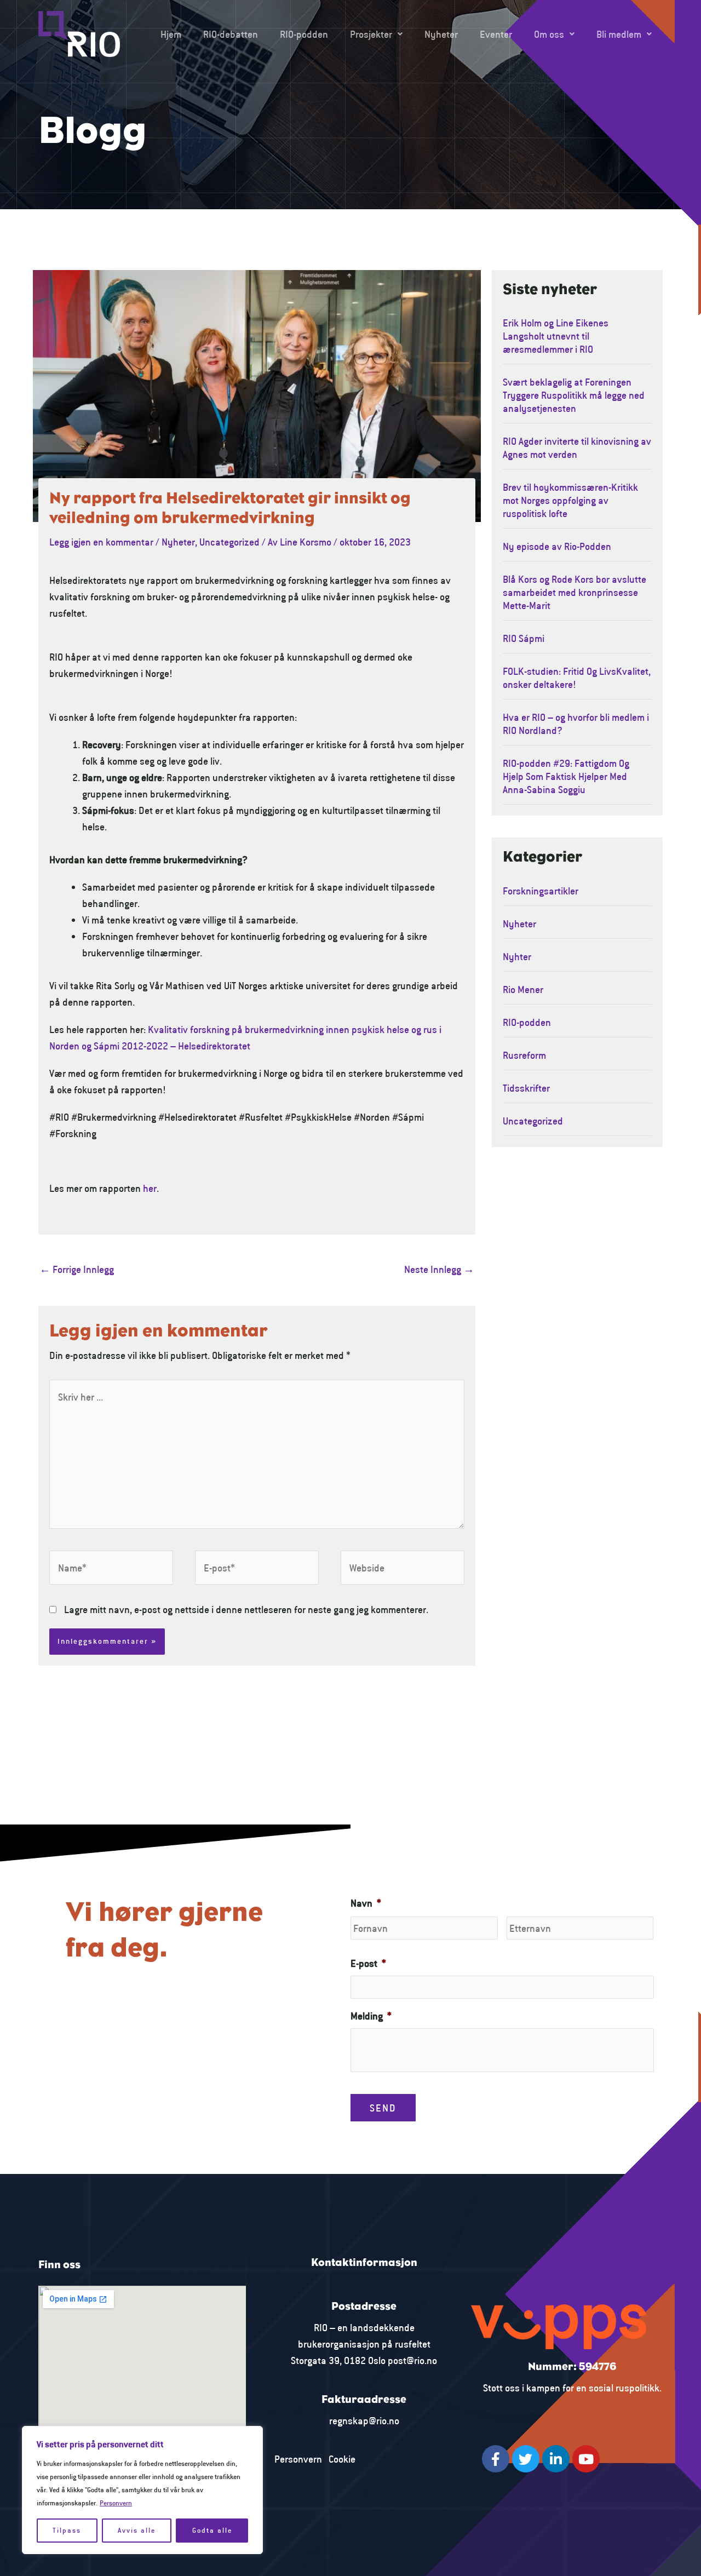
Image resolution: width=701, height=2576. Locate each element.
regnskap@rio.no (364, 2420)
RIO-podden (304, 34)
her (150, 1188)
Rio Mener (523, 989)
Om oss (549, 34)
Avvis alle (137, 2530)
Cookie (342, 2459)
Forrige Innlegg (77, 1269)
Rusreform (524, 1055)
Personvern (116, 2503)
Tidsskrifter (526, 1088)
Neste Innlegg (439, 1269)
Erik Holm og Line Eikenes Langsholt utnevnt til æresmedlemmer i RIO (556, 336)
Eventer (496, 34)
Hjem (171, 34)
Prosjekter (371, 34)
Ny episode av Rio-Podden (557, 546)
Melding (371, 2016)
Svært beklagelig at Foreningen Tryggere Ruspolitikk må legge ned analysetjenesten (574, 395)
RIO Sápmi (524, 638)
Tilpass (67, 2530)
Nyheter (441, 34)
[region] (142, 2490)
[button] (376, 34)
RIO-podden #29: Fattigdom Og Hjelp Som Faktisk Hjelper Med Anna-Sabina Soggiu (566, 776)
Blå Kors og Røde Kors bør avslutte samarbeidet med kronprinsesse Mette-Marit (574, 592)
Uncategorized (229, 542)
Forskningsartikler (541, 891)
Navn (366, 1903)
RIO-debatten (231, 34)
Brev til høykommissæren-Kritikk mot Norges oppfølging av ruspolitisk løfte (570, 500)
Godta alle (212, 2530)
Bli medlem (619, 34)
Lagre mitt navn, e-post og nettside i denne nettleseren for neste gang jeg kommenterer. (246, 1609)
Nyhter (517, 956)
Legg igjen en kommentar (101, 542)
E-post (368, 1963)
